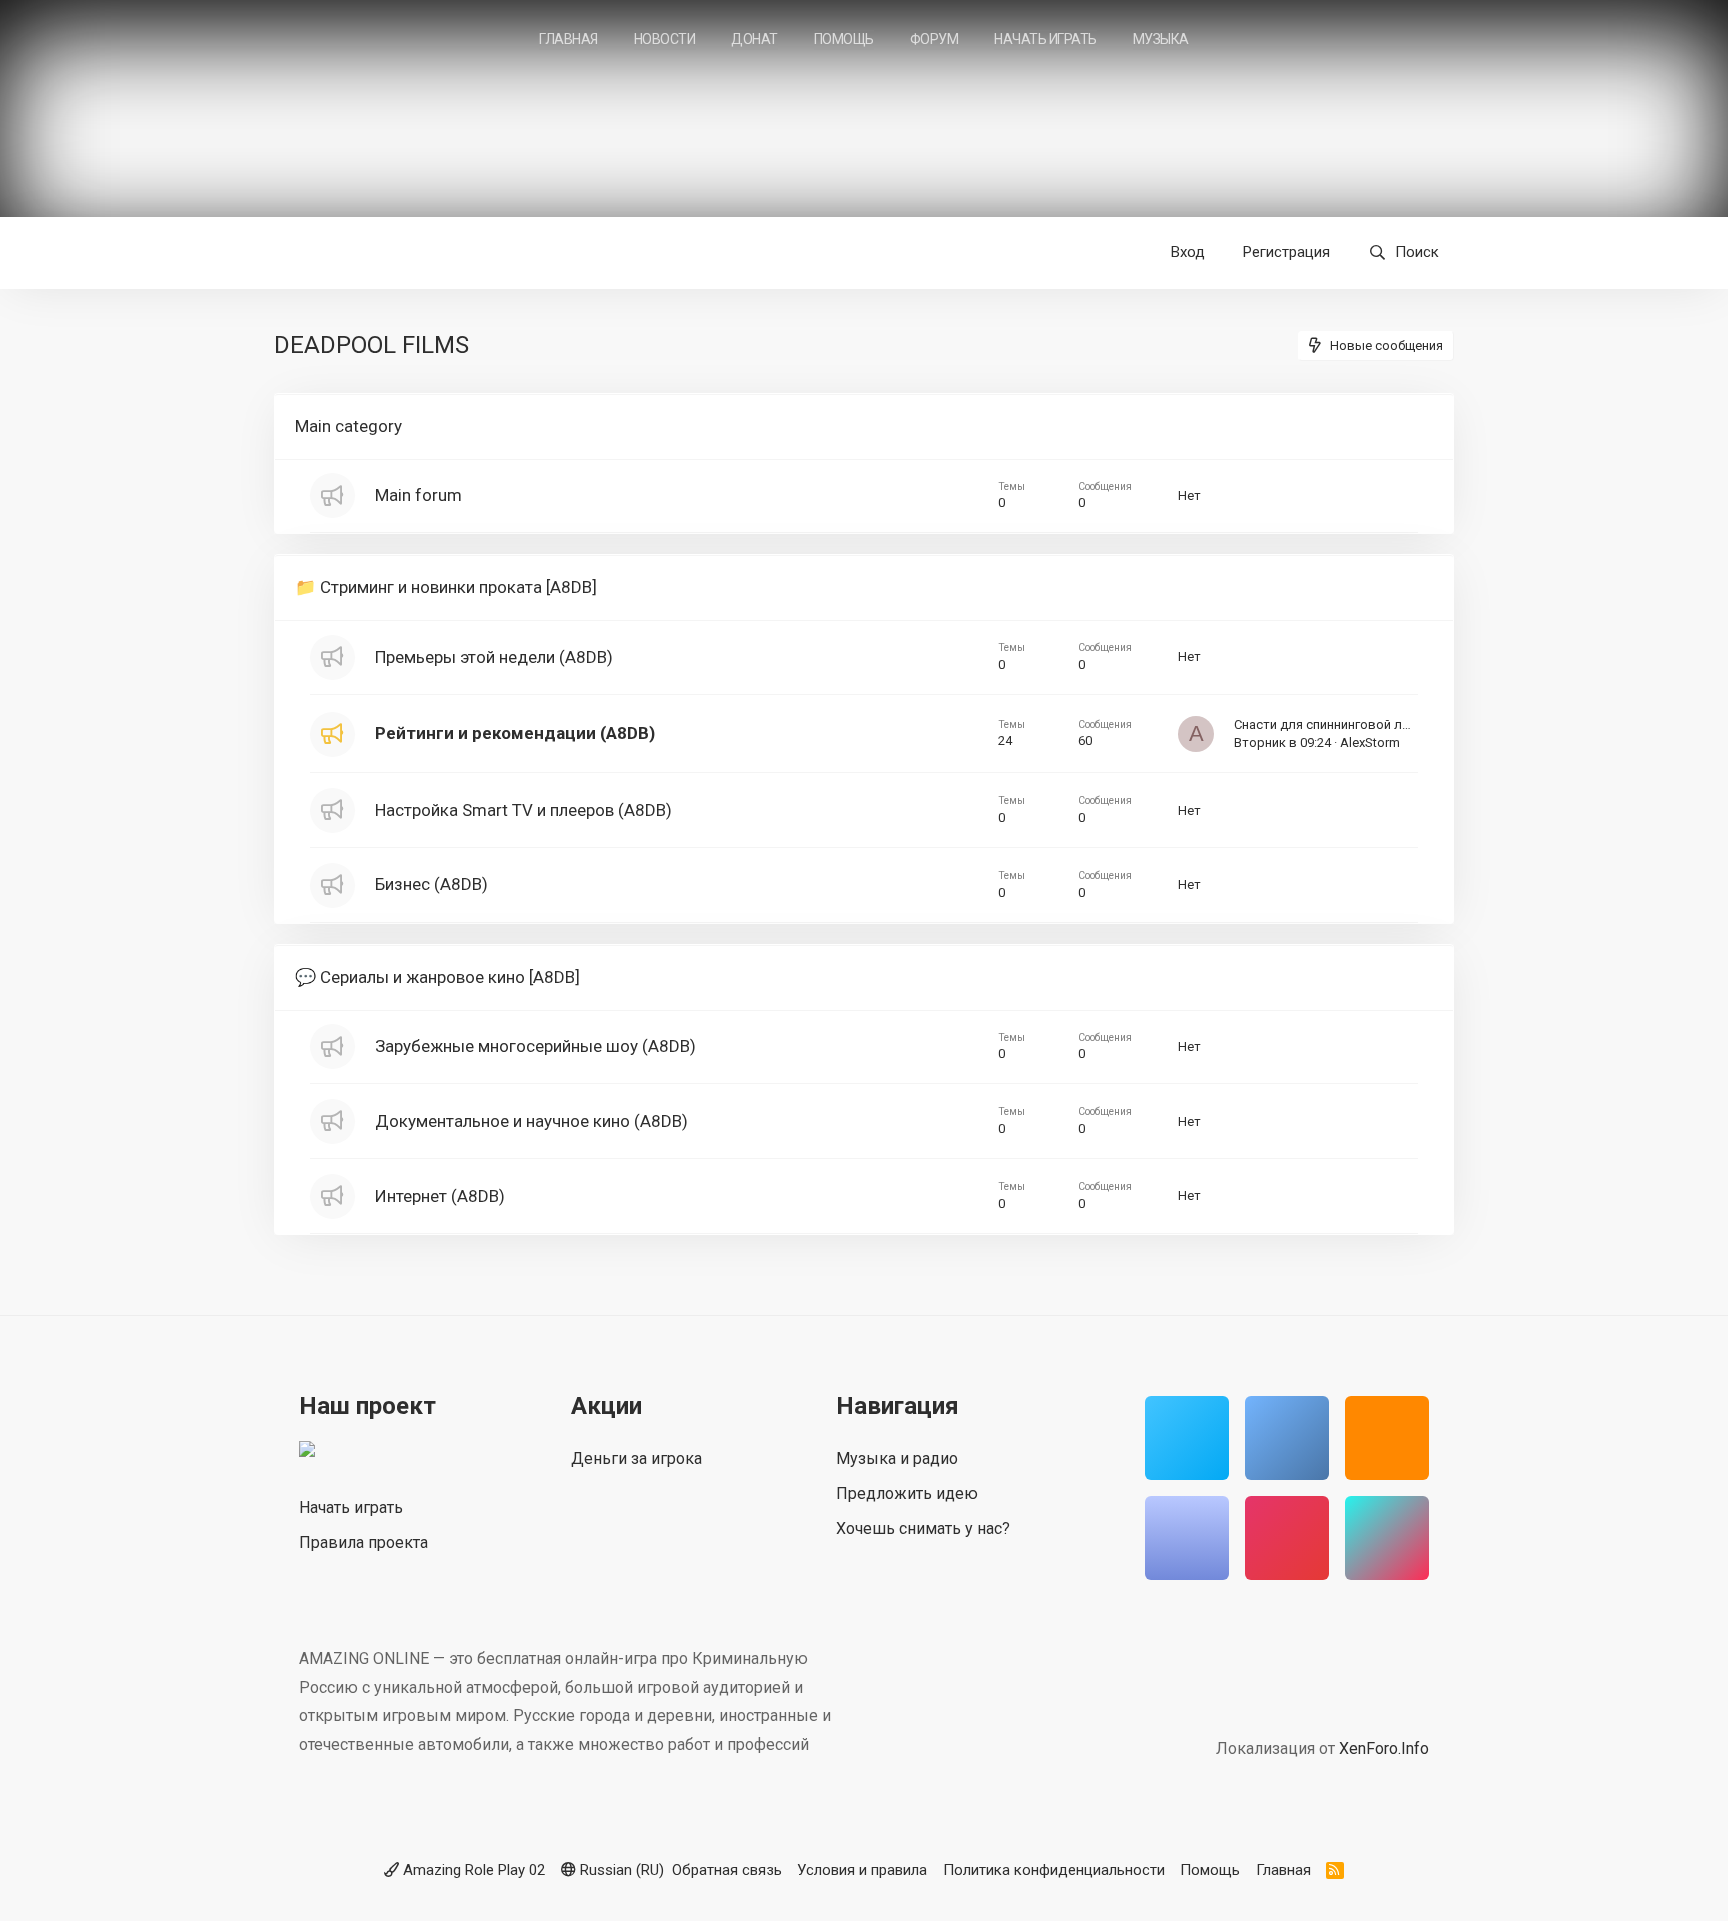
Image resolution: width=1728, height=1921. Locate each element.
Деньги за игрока (636, 1458)
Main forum (418, 495)
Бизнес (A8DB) (431, 884)
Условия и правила (862, 1870)
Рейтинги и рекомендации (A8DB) (515, 733)
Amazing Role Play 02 (472, 1870)
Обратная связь (727, 1870)
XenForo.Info (1384, 1748)
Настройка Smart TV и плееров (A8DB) (523, 810)
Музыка (1161, 39)
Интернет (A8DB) (440, 1196)
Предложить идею (907, 1493)
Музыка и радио (897, 1458)
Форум (934, 39)
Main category (348, 426)
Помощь (844, 39)
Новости (665, 39)
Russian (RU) (620, 1870)
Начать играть (1045, 39)
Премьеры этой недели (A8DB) (494, 657)
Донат (754, 39)
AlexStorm (1370, 742)
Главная (568, 39)
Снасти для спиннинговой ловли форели (1359, 724)
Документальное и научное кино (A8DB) (531, 1121)
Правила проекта (363, 1542)
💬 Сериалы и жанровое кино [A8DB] (437, 977)
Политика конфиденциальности (1054, 1870)
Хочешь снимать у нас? (923, 1528)
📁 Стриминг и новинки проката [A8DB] (446, 587)
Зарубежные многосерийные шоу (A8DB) (535, 1046)
